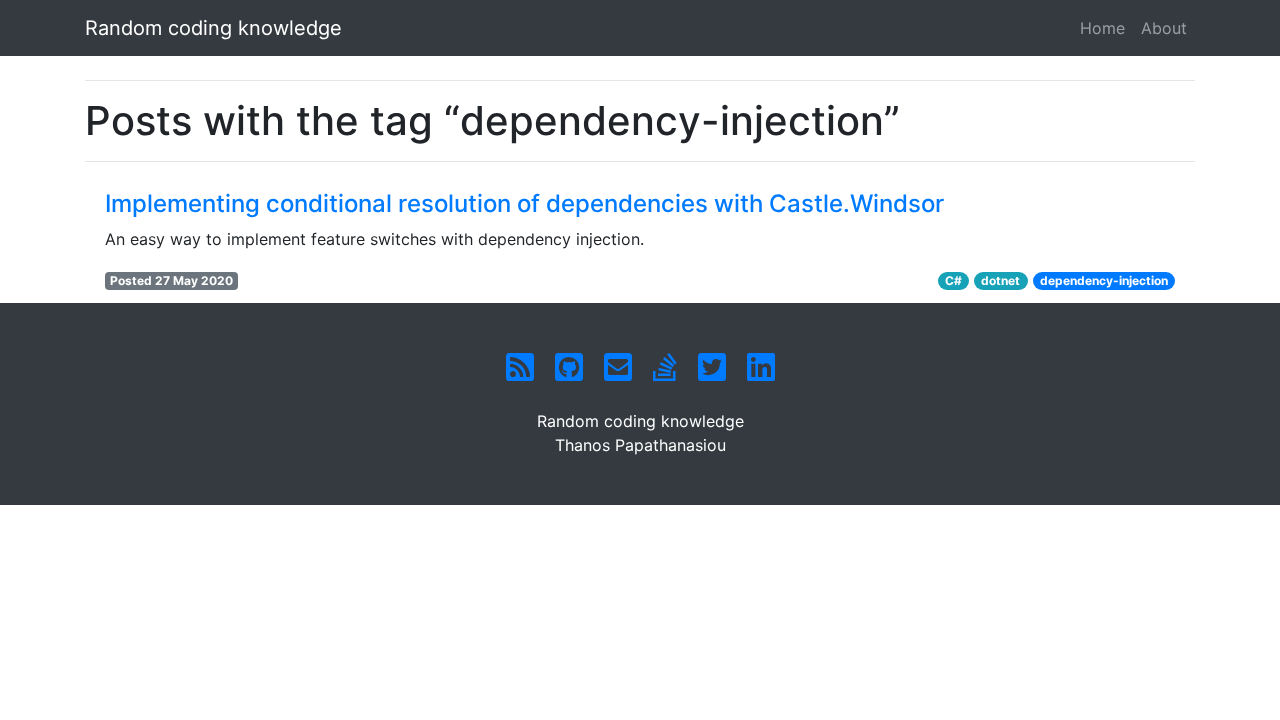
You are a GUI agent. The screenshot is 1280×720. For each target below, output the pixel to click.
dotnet (1000, 280)
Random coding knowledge (213, 28)
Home (1102, 28)
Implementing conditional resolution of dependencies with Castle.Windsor (524, 203)
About (1164, 28)
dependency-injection (1104, 280)
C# (953, 280)
